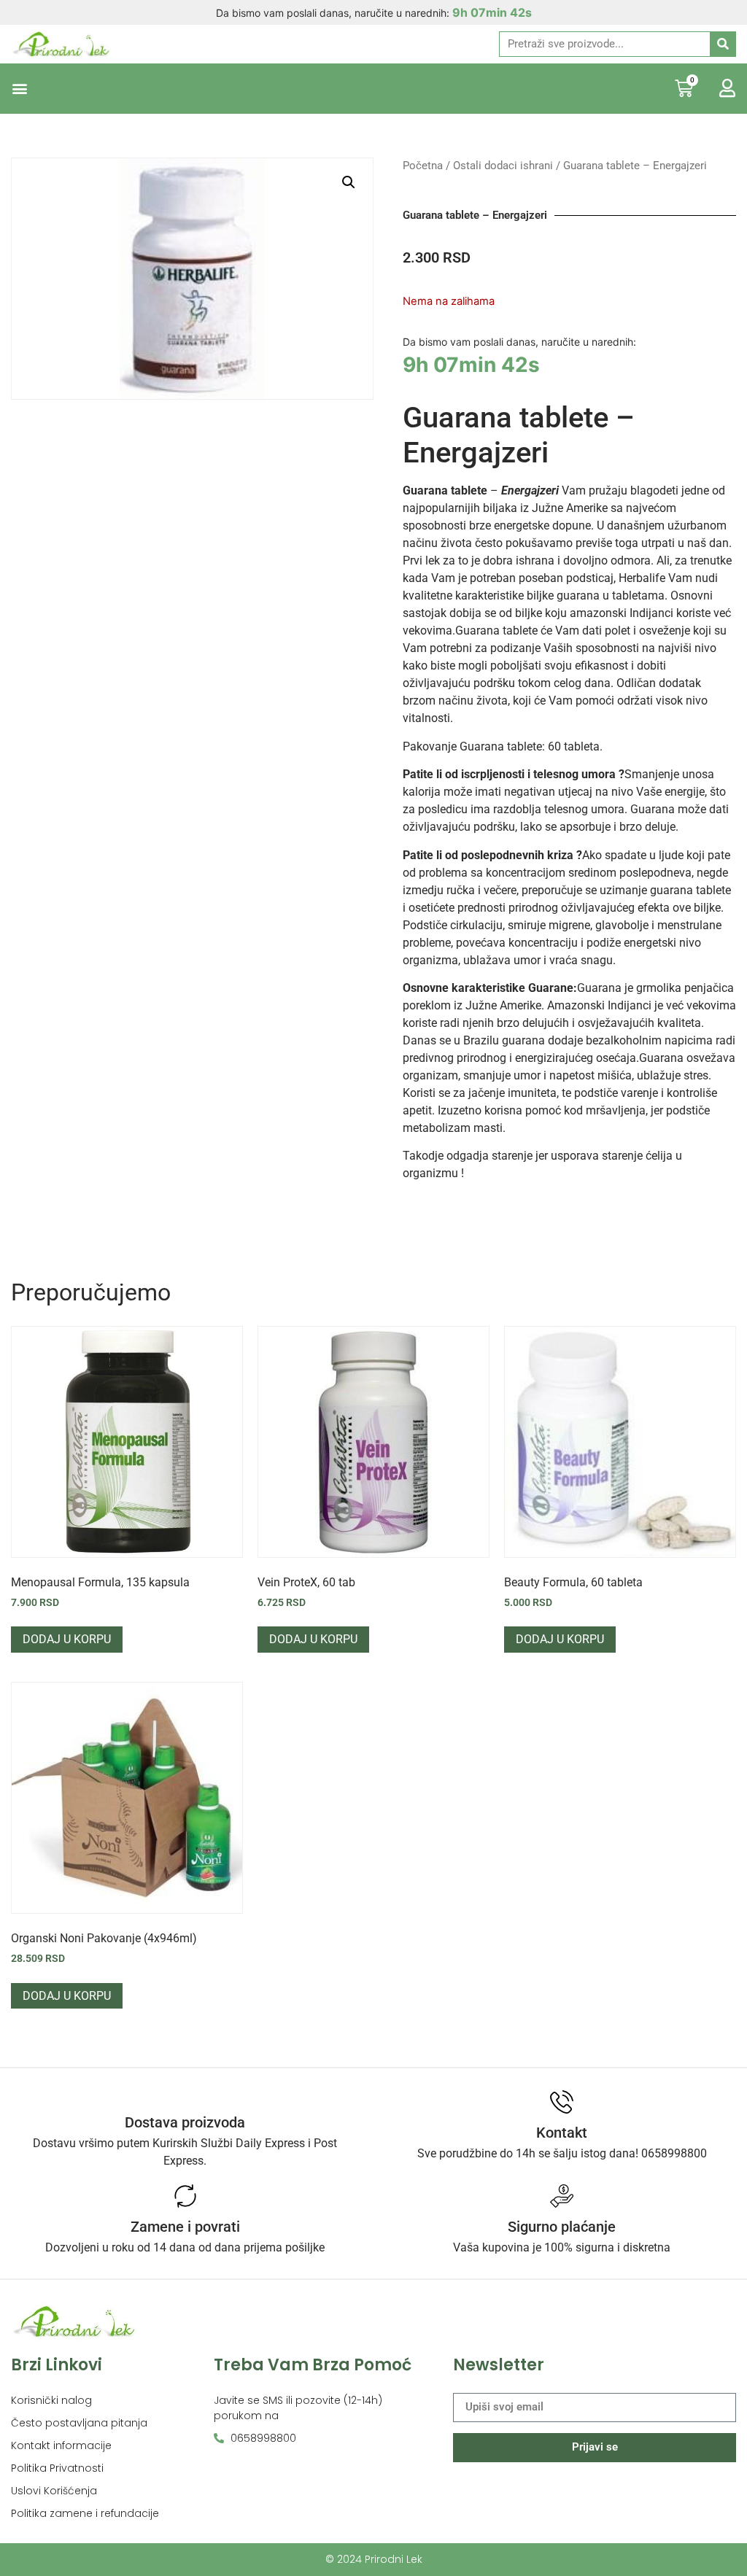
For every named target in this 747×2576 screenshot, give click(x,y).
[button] (19, 89)
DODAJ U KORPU (67, 1639)
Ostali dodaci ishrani (503, 166)
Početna (423, 166)
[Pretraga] (723, 44)
